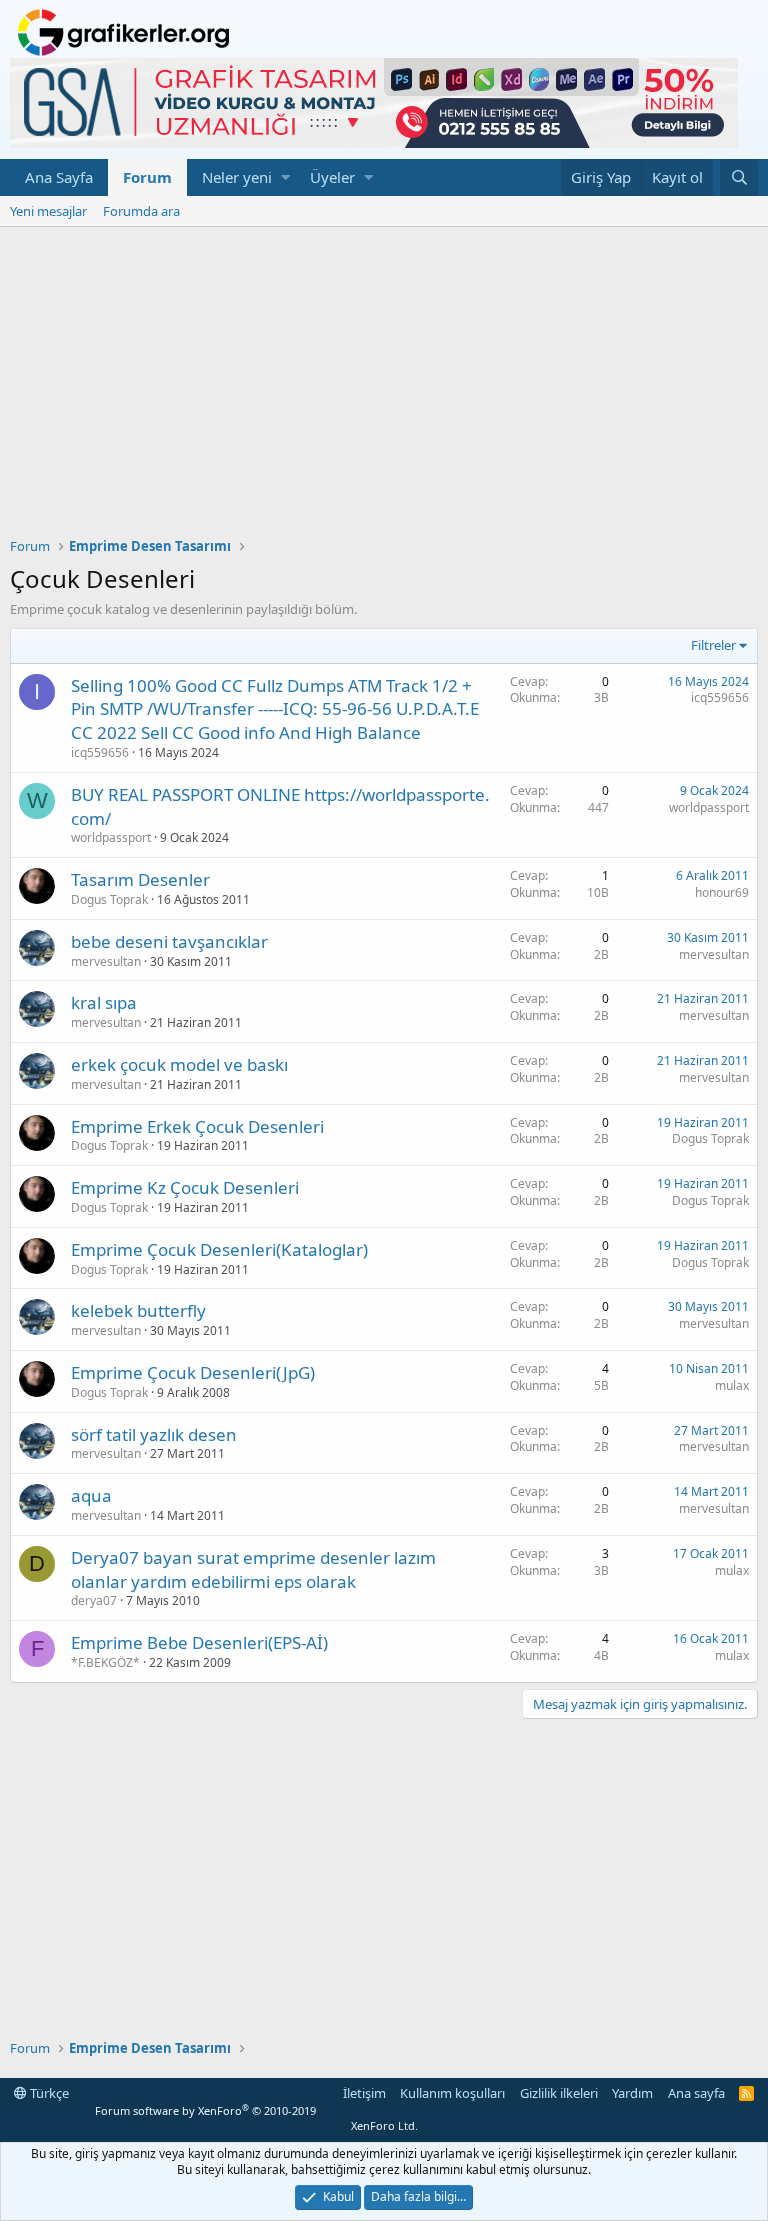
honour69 (722, 892)
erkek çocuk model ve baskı (179, 1064)
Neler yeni (237, 177)
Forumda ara (141, 211)
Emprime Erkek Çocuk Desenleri (197, 1126)
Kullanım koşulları (452, 2093)
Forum (147, 177)
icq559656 (100, 752)
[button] (285, 177)
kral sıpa (104, 1002)
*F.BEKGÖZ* (105, 1662)
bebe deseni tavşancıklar (169, 941)
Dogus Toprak (109, 899)
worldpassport (111, 837)
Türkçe (48, 2093)
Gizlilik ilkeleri (559, 2093)
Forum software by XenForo (256, 2118)
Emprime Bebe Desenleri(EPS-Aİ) (199, 1642)
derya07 (94, 1600)
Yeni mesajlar (48, 211)
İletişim (364, 2093)
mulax (732, 1385)
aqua (91, 1495)
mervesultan (106, 961)
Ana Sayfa (59, 177)
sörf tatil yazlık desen (154, 1434)
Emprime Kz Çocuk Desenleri (185, 1187)
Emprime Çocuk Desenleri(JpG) (193, 1372)
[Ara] (739, 177)
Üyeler (332, 177)
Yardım (632, 2093)
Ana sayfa (696, 2093)
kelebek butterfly (138, 1310)
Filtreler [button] (713, 645)
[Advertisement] (384, 377)
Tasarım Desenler (140, 879)
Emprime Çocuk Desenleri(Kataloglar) (219, 1249)
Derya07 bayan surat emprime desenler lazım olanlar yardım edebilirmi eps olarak (253, 1569)
